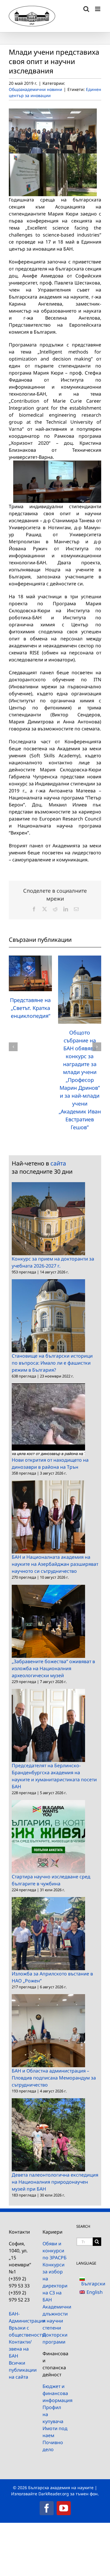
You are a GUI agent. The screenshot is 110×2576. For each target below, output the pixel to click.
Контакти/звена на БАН (20, 2349)
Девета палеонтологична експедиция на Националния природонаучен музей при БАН (55, 2182)
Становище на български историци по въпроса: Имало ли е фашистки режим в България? (52, 1363)
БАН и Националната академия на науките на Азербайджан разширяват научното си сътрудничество (55, 1564)
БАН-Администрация (21, 2317)
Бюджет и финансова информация (55, 2393)
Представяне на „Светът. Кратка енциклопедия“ (30, 1008)
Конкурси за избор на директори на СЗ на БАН (55, 2282)
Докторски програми (55, 2338)
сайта (58, 1163)
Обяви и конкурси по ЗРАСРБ (55, 2251)
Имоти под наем (55, 2432)
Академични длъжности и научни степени (55, 2317)
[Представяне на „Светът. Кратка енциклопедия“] (30, 959)
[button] (13, 1047)
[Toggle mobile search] (86, 9)
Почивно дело (53, 2446)
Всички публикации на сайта (21, 2370)
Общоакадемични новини (35, 89)
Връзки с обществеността (21, 2331)
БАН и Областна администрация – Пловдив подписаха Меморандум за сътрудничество (54, 2078)
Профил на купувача (53, 2414)
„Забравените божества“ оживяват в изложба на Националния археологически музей (53, 1668)
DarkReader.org (54, 2494)
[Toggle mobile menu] (98, 9)
